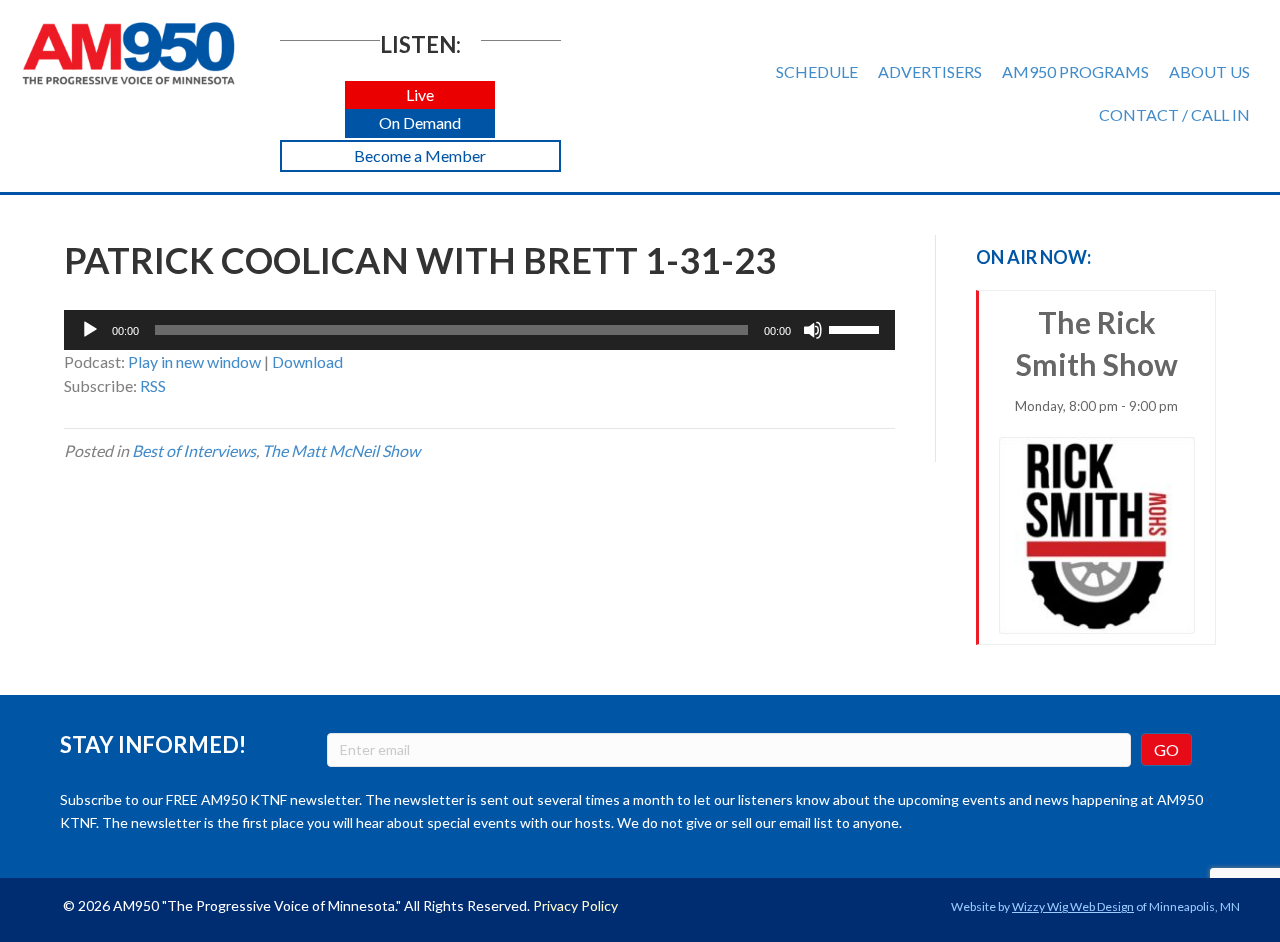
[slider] (857, 328)
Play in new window (194, 361)
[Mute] (813, 330)
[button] (420, 95)
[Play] (90, 330)
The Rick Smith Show (1096, 359)
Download (307, 361)
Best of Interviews (194, 450)
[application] (479, 330)
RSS (153, 385)
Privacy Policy (575, 905)
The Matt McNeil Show (341, 450)
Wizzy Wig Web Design (1073, 906)
